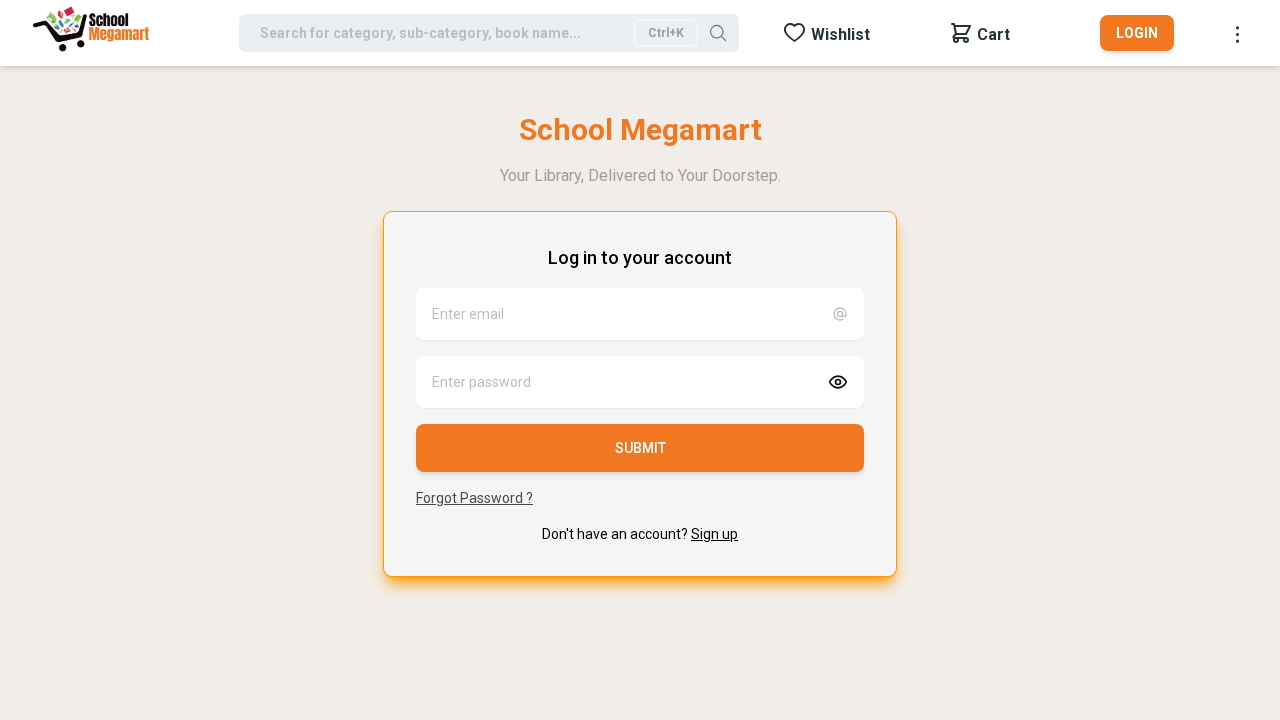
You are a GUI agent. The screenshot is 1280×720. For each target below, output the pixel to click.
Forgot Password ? (474, 498)
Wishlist (840, 34)
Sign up (714, 534)
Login (1137, 33)
